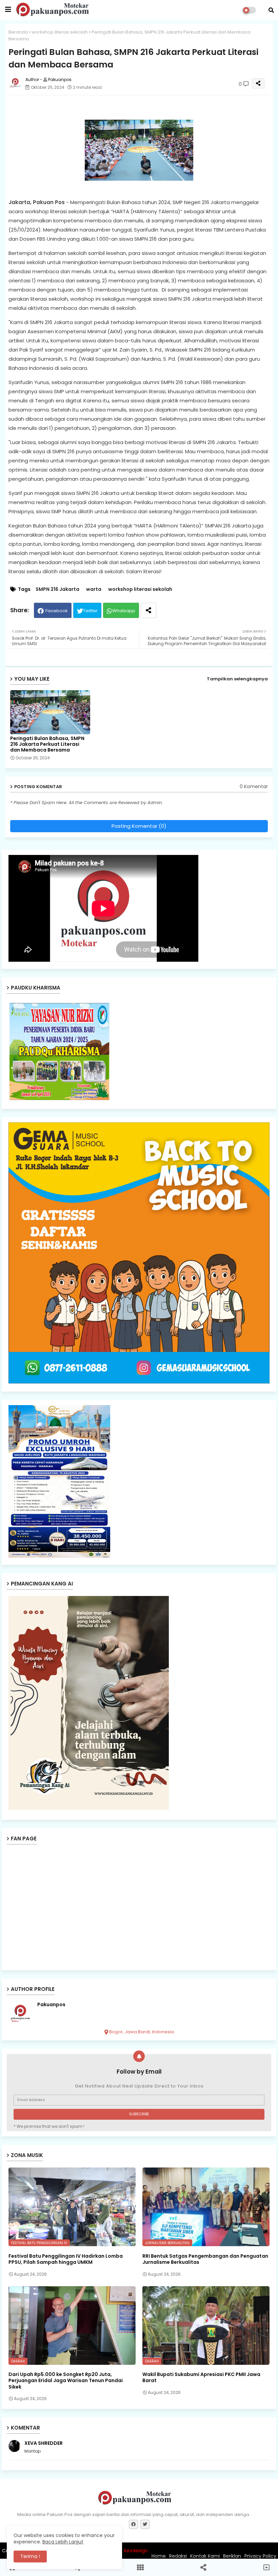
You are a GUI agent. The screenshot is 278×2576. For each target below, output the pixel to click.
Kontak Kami (205, 2556)
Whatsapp (124, 611)
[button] (271, 10)
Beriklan (232, 2556)
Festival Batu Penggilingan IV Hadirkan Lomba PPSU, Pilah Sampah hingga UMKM (66, 2259)
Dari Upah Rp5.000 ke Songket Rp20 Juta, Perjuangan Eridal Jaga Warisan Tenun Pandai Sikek (66, 2381)
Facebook (57, 611)
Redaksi (178, 2556)
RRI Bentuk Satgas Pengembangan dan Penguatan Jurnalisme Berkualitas (205, 2259)
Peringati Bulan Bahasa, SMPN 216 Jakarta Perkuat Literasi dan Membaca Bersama (47, 744)
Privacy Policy (260, 2556)
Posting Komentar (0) (139, 826)
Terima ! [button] (30, 2556)
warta (94, 589)
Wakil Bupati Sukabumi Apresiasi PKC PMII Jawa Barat (201, 2377)
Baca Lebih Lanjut (63, 2542)
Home (159, 2556)
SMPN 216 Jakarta (57, 589)
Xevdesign (136, 2551)
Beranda (18, 32)
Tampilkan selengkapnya (237, 679)
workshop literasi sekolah (60, 32)
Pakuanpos (51, 2005)
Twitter (90, 611)
